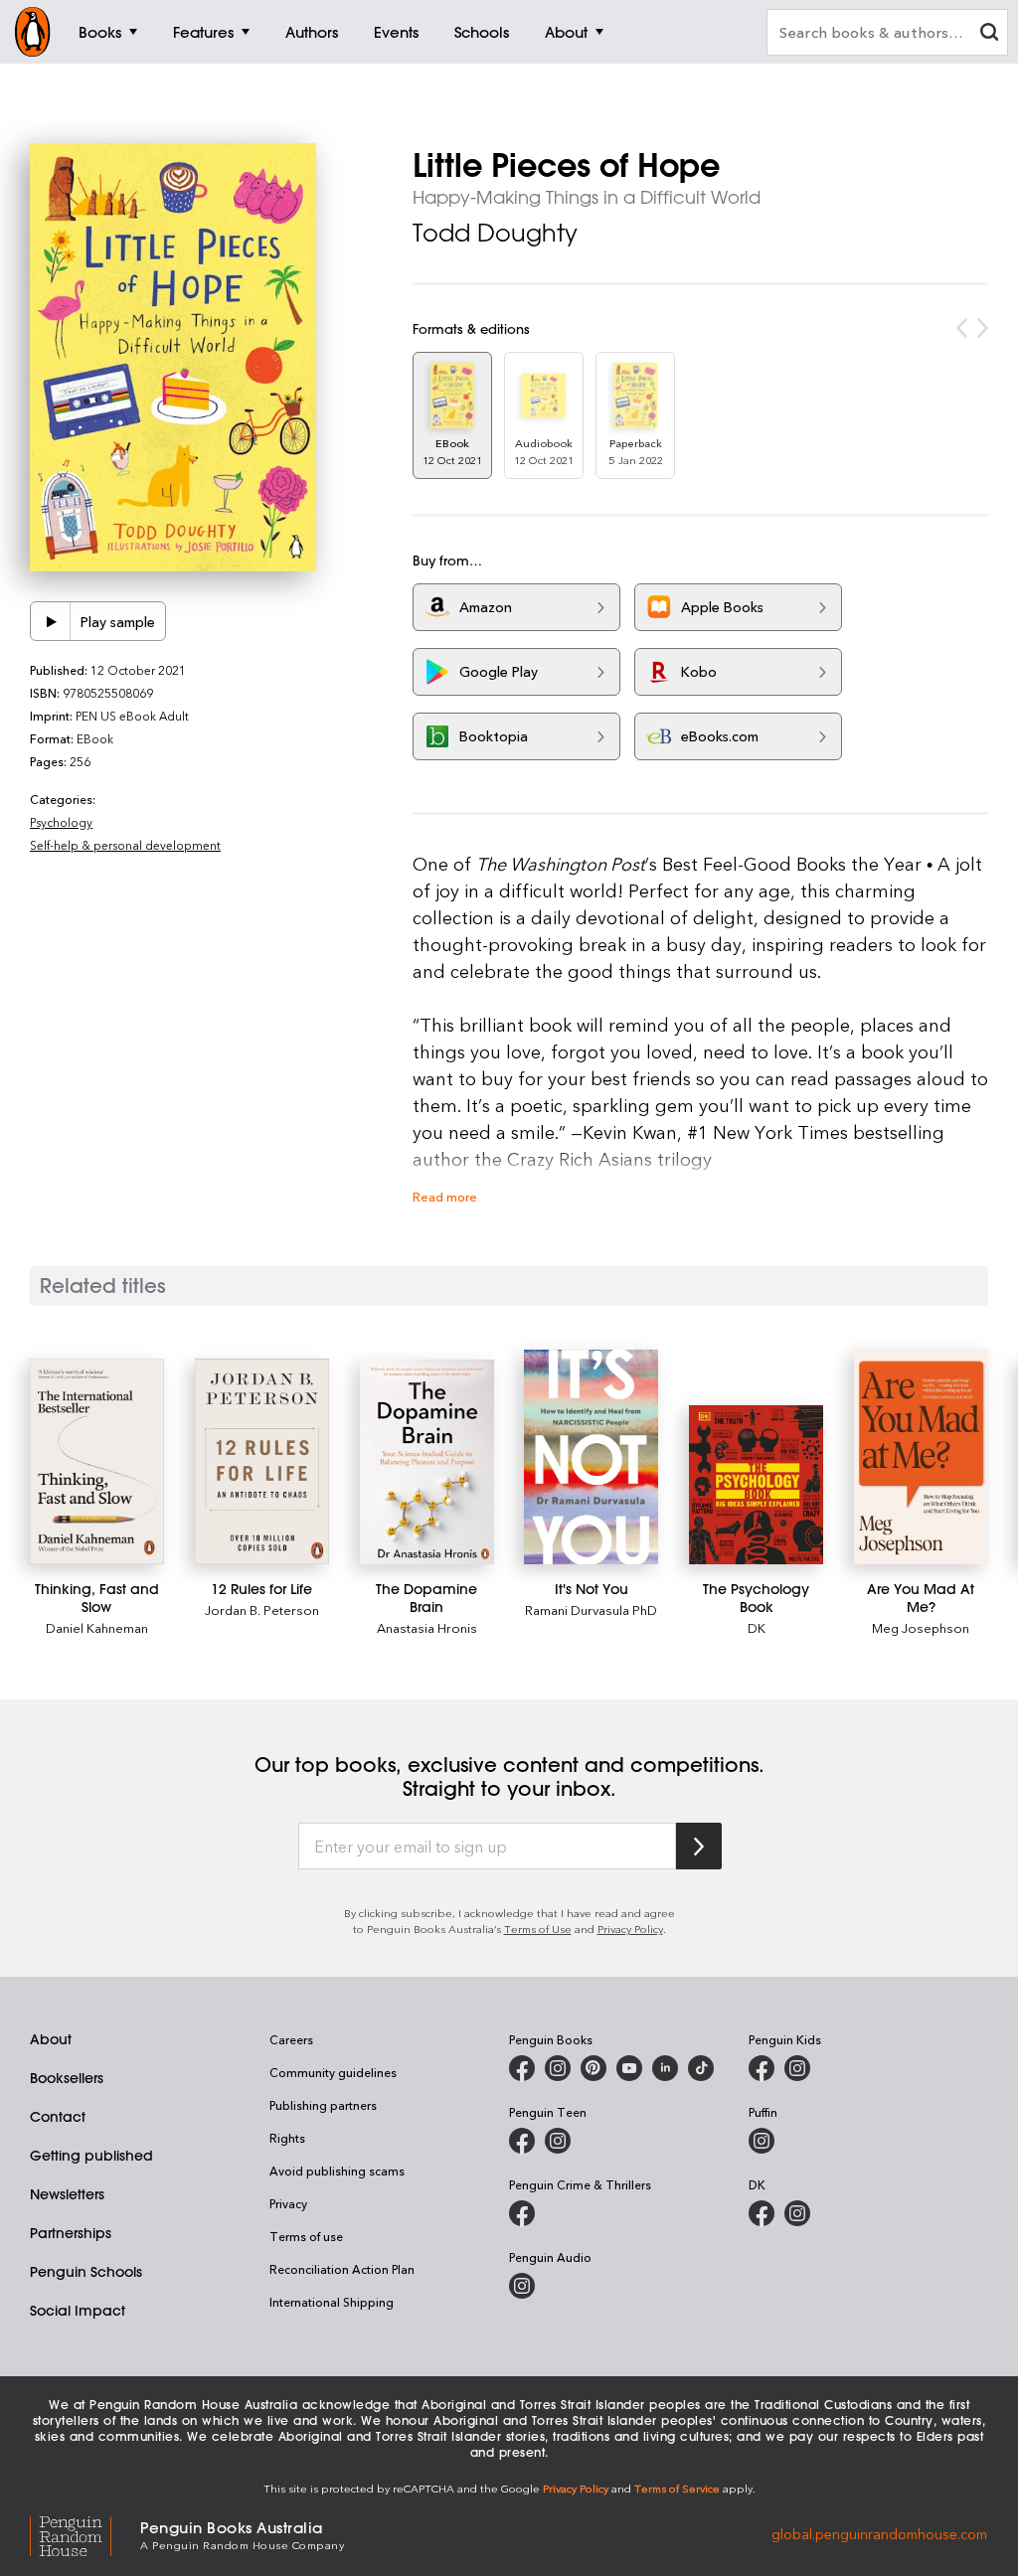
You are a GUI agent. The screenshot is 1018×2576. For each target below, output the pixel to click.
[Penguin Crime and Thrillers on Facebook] (522, 2213)
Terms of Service (677, 2488)
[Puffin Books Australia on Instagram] (762, 2141)
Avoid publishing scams (337, 2171)
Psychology (61, 822)
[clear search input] (989, 34)
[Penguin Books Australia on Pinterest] (594, 2068)
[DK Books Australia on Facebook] (762, 2213)
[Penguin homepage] (33, 32)
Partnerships (71, 2233)
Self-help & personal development (125, 845)
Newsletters (67, 2194)
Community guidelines (333, 2072)
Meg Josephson (921, 1627)
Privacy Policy (630, 1929)
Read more (445, 1196)
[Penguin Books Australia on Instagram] (558, 2068)
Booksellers (67, 2078)
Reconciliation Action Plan (342, 2269)
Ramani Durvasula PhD (591, 1610)
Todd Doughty (495, 233)
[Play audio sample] (51, 621)
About (51, 2039)
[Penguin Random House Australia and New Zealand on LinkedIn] (665, 2068)
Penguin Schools (86, 2272)
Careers (291, 2039)
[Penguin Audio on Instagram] (522, 2286)
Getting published (91, 2156)
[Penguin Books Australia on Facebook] (522, 2068)
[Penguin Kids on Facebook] (762, 2068)
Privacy (288, 2203)
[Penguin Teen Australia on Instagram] (558, 2141)
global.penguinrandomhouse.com (879, 2534)
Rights (287, 2138)
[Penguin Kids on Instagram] (797, 2068)
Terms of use (306, 2236)
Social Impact (78, 2311)
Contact (58, 2117)
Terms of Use (538, 1929)
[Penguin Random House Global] (85, 2534)
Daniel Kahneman (97, 1627)
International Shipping (332, 2302)
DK (757, 1627)
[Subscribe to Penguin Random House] (699, 1846)
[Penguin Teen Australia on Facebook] (522, 2141)
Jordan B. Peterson (262, 1610)
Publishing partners (323, 2105)
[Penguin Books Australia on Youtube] (629, 2068)
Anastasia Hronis (427, 1627)
